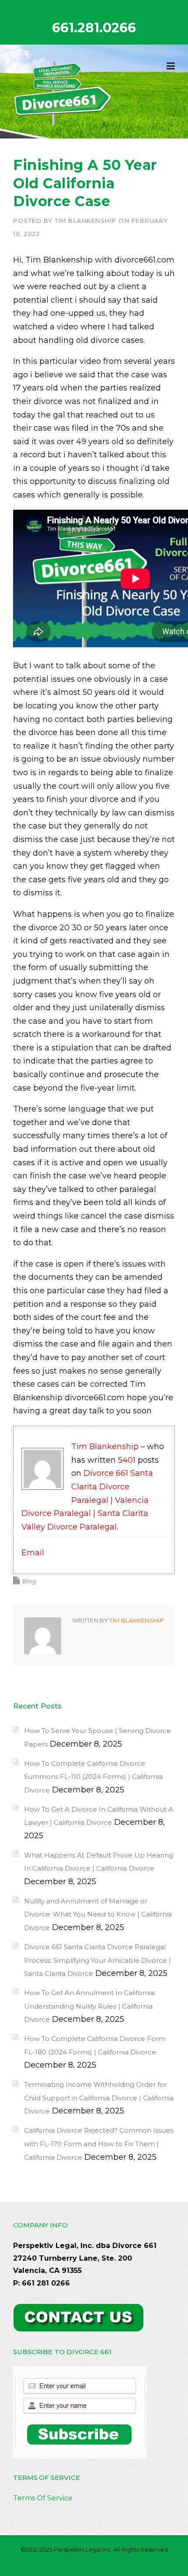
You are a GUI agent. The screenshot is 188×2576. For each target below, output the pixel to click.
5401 (127, 1460)
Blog (29, 1581)
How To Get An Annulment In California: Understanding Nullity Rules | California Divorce (90, 2006)
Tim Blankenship (86, 221)
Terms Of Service (43, 2498)
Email (33, 1553)
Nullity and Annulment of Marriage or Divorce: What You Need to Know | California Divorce (98, 1914)
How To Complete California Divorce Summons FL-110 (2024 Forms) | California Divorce (93, 1777)
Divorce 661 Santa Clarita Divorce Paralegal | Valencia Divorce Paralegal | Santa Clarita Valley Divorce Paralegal (87, 1500)
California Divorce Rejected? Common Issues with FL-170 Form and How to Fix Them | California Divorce (99, 2144)
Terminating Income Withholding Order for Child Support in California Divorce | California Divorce (99, 2098)
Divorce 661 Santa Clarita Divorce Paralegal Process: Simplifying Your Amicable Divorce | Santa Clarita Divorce (97, 1960)
